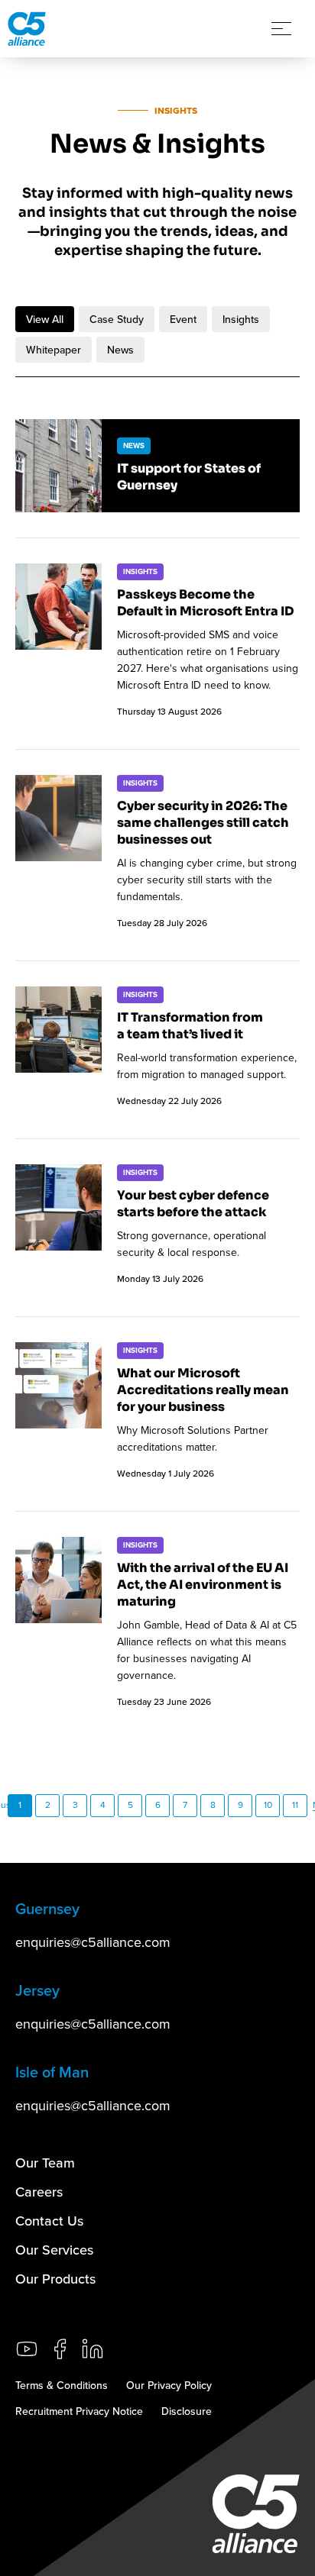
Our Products (55, 2279)
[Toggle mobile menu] (281, 29)
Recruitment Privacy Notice (79, 2411)
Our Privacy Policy (169, 2385)
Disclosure (187, 2411)
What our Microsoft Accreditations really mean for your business (203, 1390)
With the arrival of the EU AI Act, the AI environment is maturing (203, 1585)
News (120, 350)
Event (183, 319)
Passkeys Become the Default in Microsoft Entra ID (205, 603)
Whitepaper (54, 350)
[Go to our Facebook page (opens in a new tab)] (60, 2349)
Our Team (45, 2163)
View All (45, 319)
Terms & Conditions (62, 2385)
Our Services (54, 2250)
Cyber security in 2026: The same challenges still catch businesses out (203, 823)
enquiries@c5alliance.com (93, 1942)
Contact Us (49, 2221)
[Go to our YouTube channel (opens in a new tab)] (27, 2349)
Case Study (117, 319)
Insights (241, 319)
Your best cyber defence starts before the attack (193, 1204)
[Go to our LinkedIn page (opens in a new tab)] (93, 2349)
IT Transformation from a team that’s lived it (190, 1026)
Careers (39, 2192)
